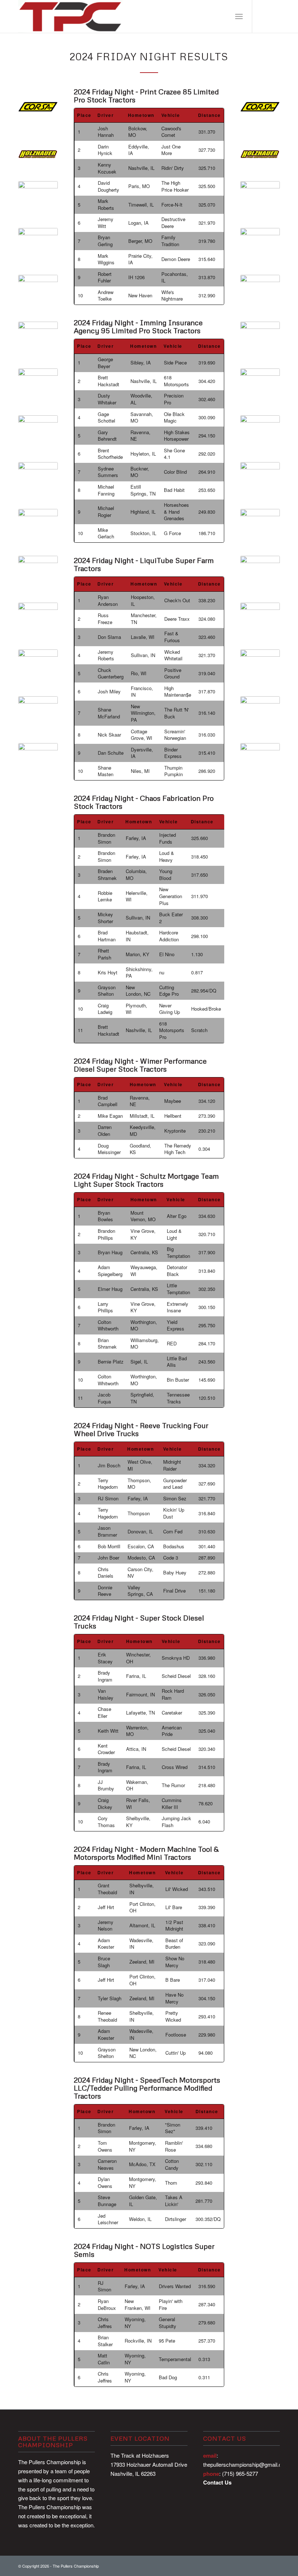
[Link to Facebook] (263, 16)
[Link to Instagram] (274, 16)
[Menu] (239, 16)
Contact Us (217, 2482)
